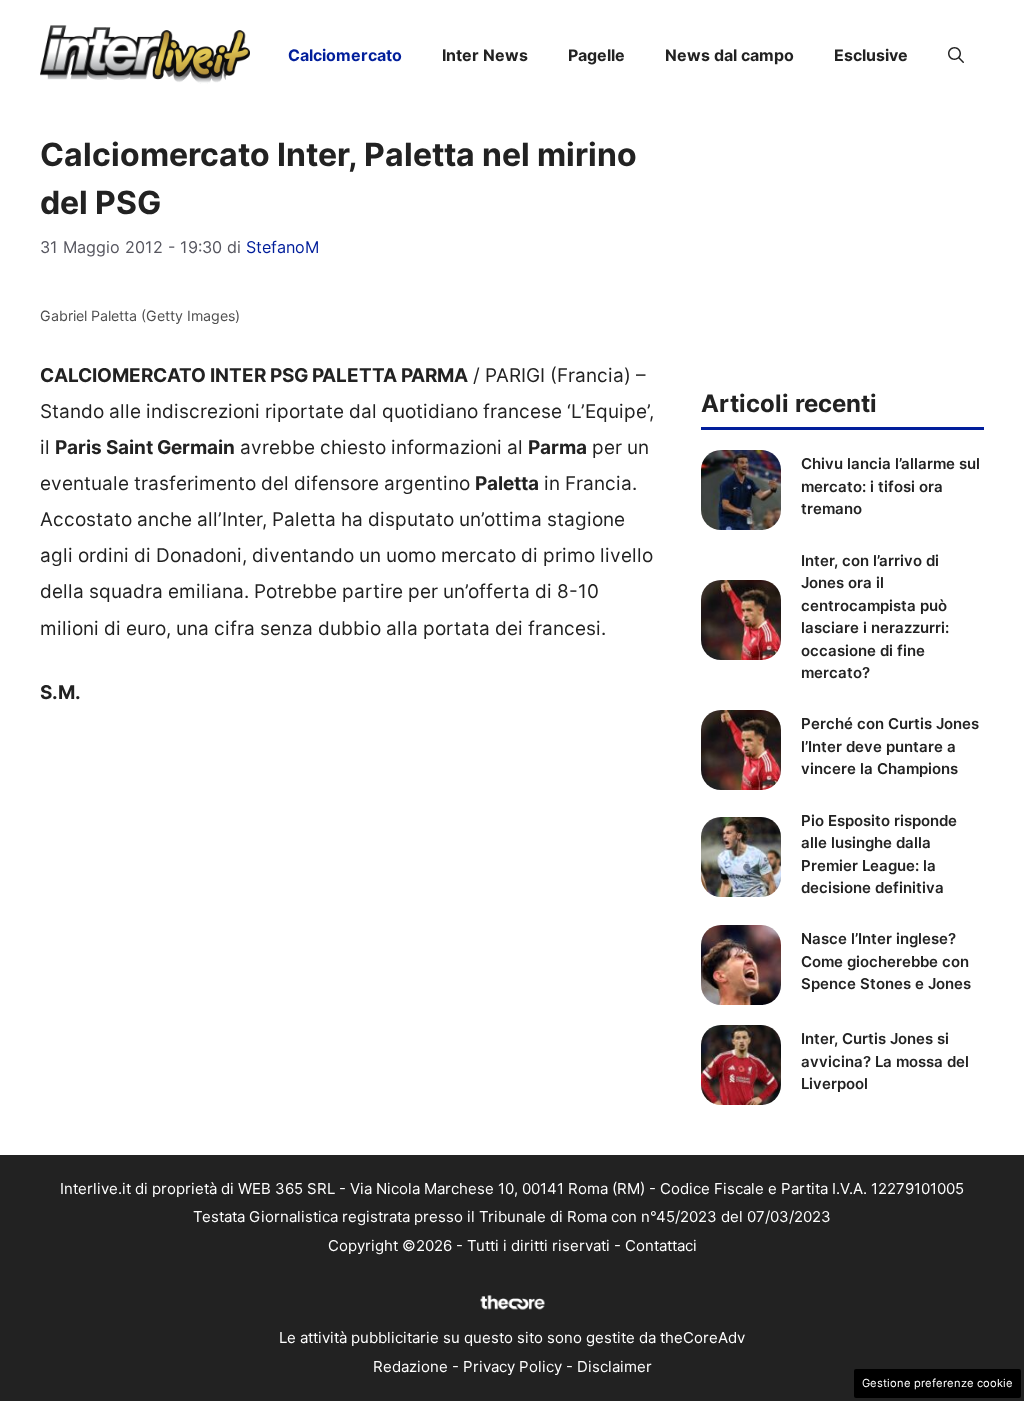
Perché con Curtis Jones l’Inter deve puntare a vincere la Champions (890, 746)
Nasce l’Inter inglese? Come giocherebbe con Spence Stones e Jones (886, 961)
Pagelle (596, 55)
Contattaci (661, 1245)
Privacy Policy (512, 1366)
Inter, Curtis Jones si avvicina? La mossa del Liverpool (885, 1061)
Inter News (485, 55)
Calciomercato (345, 55)
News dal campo (729, 55)
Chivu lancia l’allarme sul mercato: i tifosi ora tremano (890, 486)
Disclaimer (614, 1366)
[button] (956, 55)
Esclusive (871, 55)
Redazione (410, 1366)
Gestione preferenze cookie (937, 1383)
